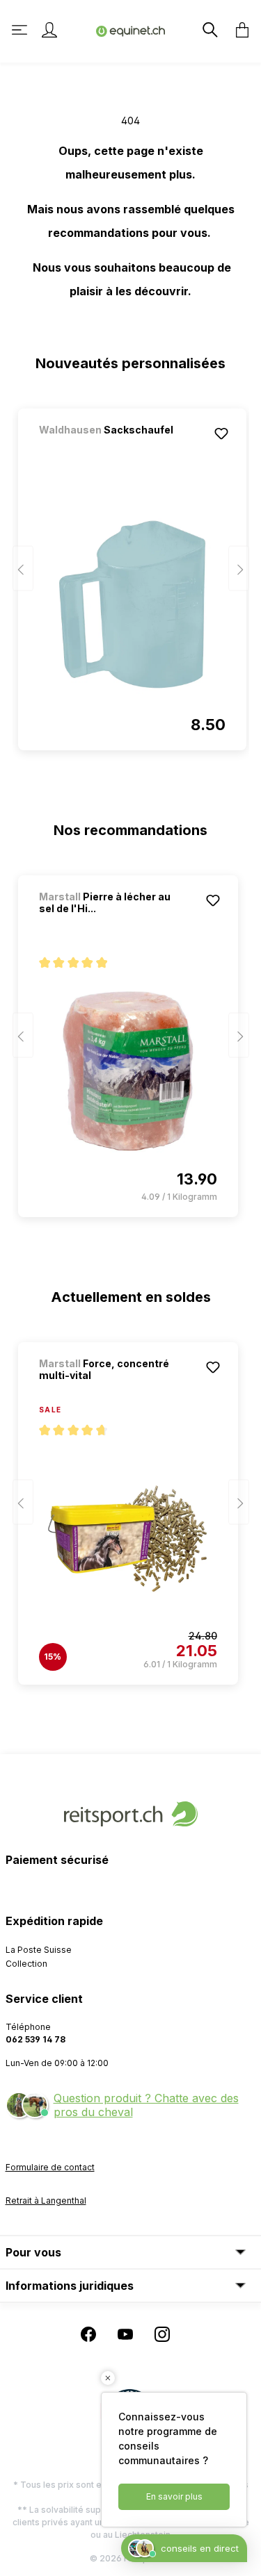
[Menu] (21, 30)
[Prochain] (239, 569)
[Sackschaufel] (112, 448)
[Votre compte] (49, 30)
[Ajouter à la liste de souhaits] (221, 434)
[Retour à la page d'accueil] (131, 30)
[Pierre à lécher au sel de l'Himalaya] (128, 1071)
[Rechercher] (209, 30)
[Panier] (238, 30)
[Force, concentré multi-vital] (128, 1539)
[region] (131, 573)
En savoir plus (174, 2496)
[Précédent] (23, 569)
